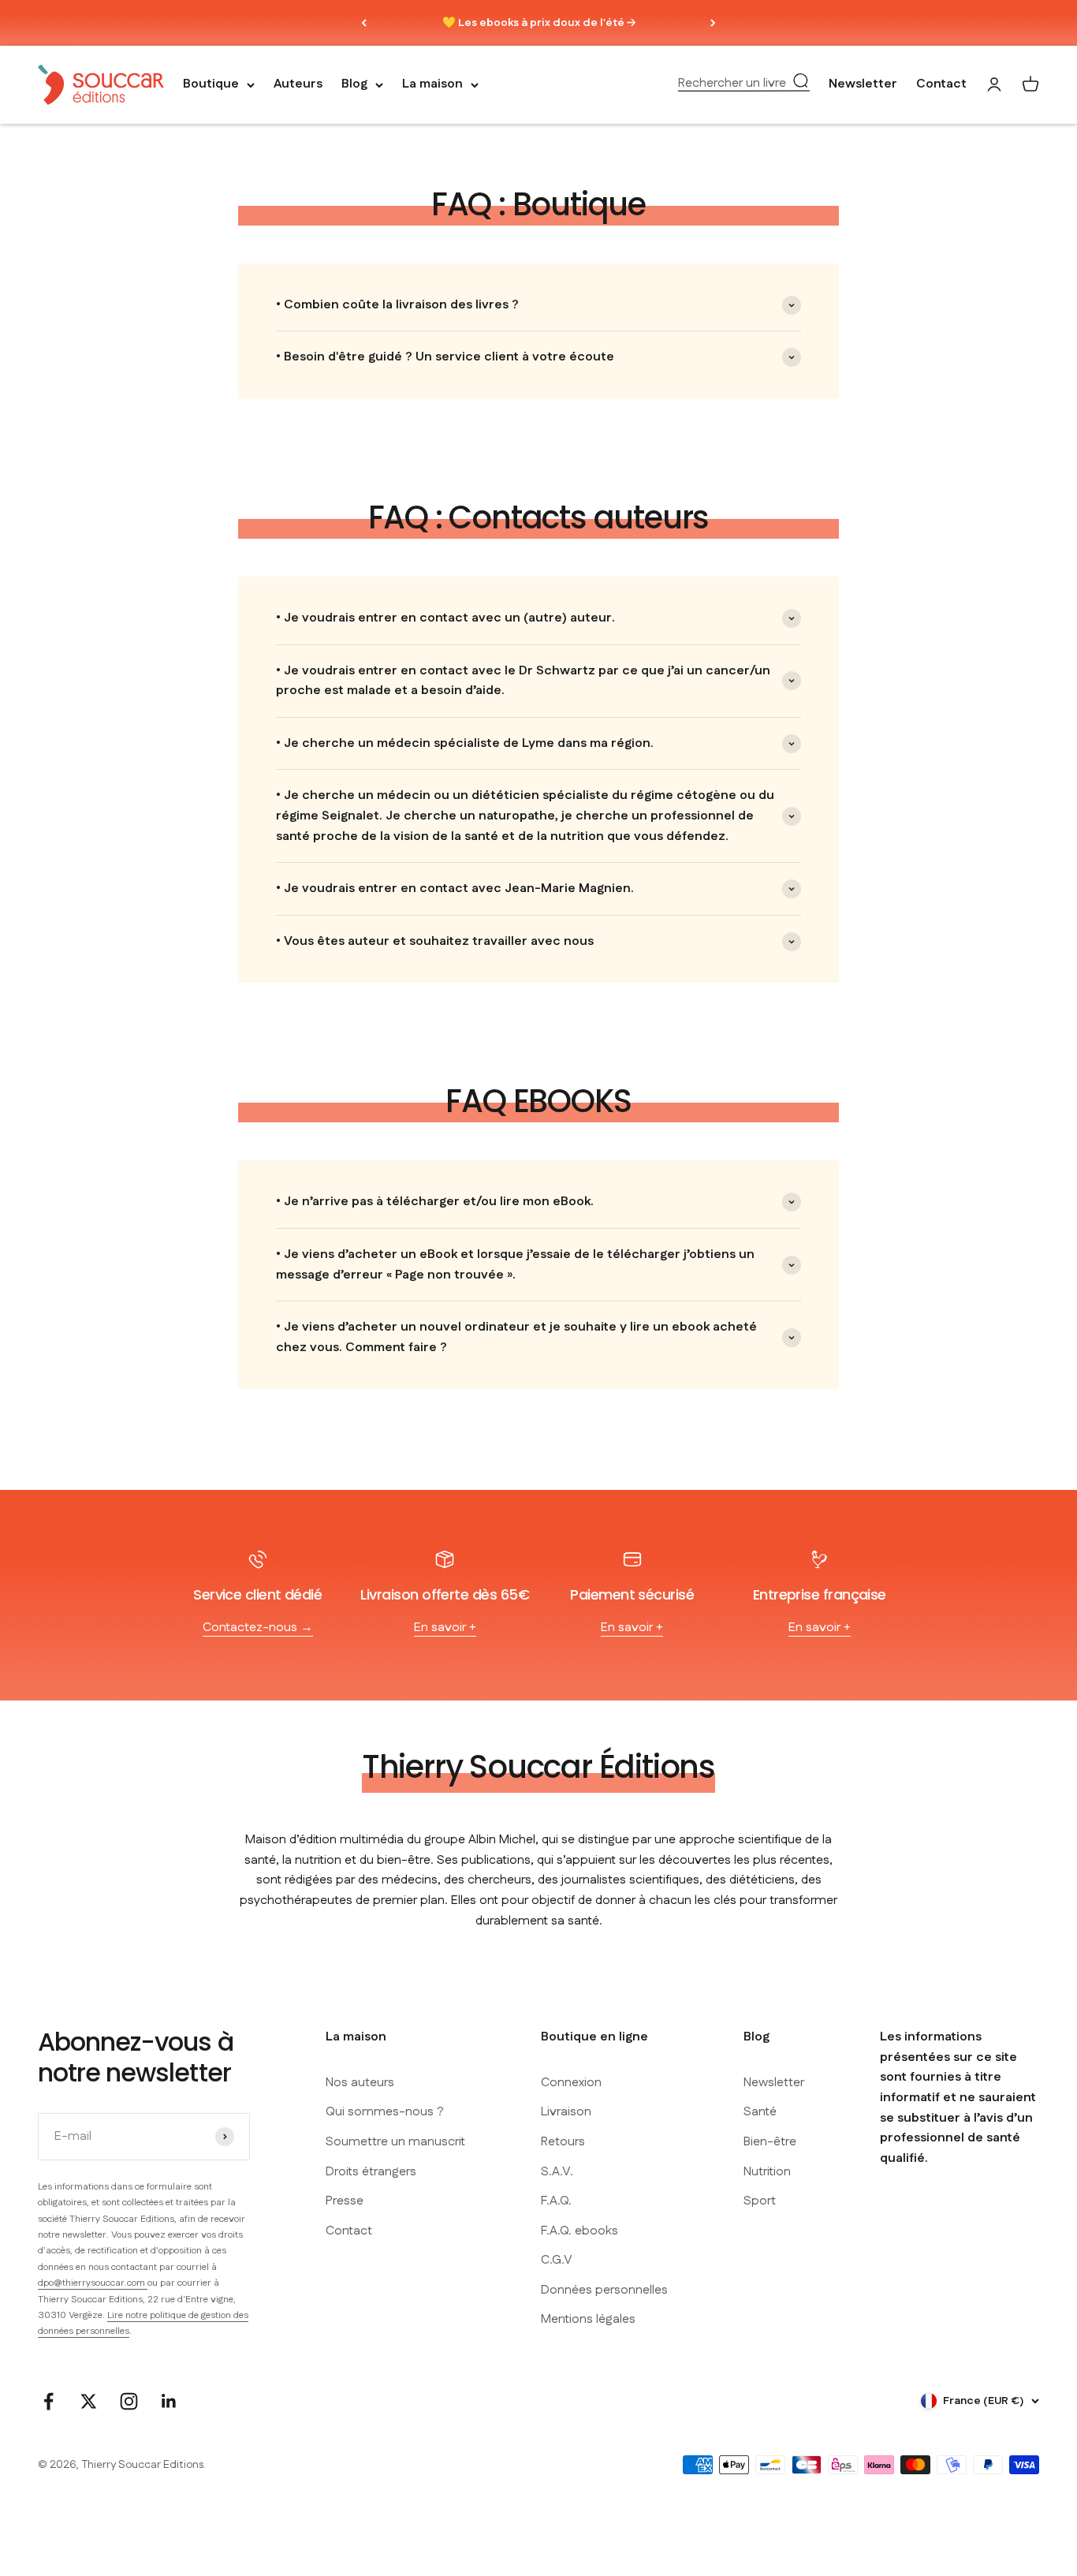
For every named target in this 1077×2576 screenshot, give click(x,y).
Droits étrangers (371, 2172)
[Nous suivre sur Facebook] (48, 2401)
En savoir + (445, 1628)
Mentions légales (588, 2319)
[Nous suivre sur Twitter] (89, 2401)
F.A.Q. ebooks (579, 2231)
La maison (432, 85)
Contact (941, 85)
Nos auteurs (360, 2083)
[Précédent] (364, 23)
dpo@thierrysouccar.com (93, 2283)
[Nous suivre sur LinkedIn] (169, 2401)
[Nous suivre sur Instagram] (129, 2401)
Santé (760, 2112)
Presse (345, 2201)
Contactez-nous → (258, 1628)
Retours (563, 2142)
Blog (354, 85)
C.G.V (557, 2260)
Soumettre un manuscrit (395, 2142)
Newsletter (863, 85)
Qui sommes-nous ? (385, 2112)
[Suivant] (713, 23)
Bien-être (770, 2142)
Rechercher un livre (732, 84)
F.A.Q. (556, 2201)
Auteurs (298, 85)
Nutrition (767, 2172)
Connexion (571, 2083)
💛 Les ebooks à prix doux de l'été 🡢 (539, 23)
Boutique (211, 85)
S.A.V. (557, 2172)
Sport (760, 2201)
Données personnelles (604, 2290)
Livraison (566, 2112)
